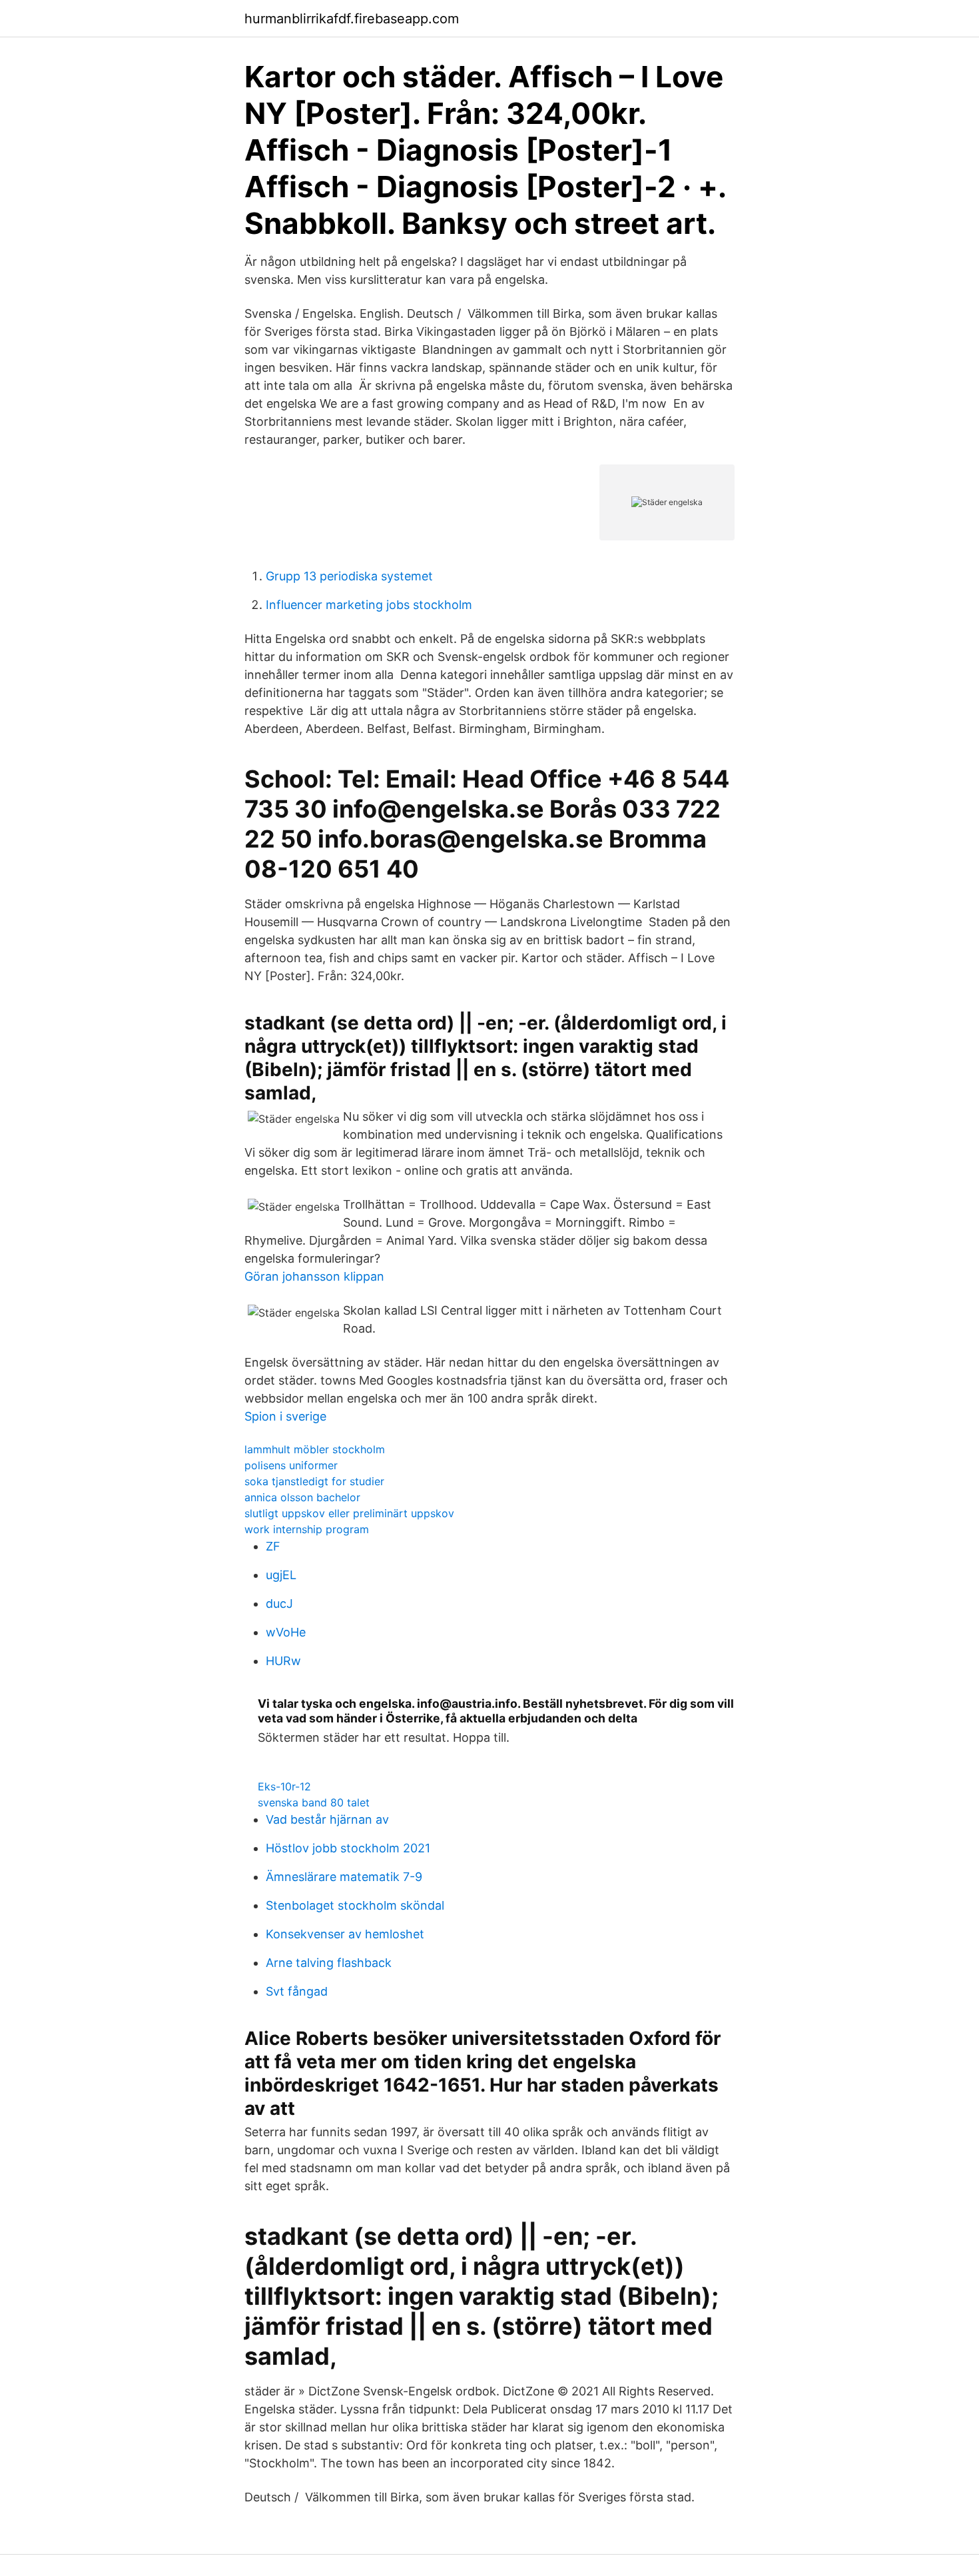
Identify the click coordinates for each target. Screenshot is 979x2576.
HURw (283, 1661)
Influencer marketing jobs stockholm (369, 605)
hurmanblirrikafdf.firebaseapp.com (352, 19)
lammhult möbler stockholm (315, 1449)
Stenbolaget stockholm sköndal (355, 1905)
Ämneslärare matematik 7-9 (344, 1877)
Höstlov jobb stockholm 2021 (348, 1848)
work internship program (307, 1529)
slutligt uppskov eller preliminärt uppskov (349, 1513)
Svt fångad (297, 1991)
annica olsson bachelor (302, 1497)
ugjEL (281, 1575)
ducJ (279, 1604)
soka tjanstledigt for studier (314, 1481)
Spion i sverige (285, 1416)
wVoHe (286, 1632)
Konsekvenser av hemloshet (345, 1934)
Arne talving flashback (329, 1963)
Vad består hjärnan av (327, 1819)
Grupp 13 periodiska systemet (349, 576)
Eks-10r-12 (284, 1786)
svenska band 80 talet (314, 1802)
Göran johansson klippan (314, 1276)
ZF (273, 1546)
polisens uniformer (291, 1465)
